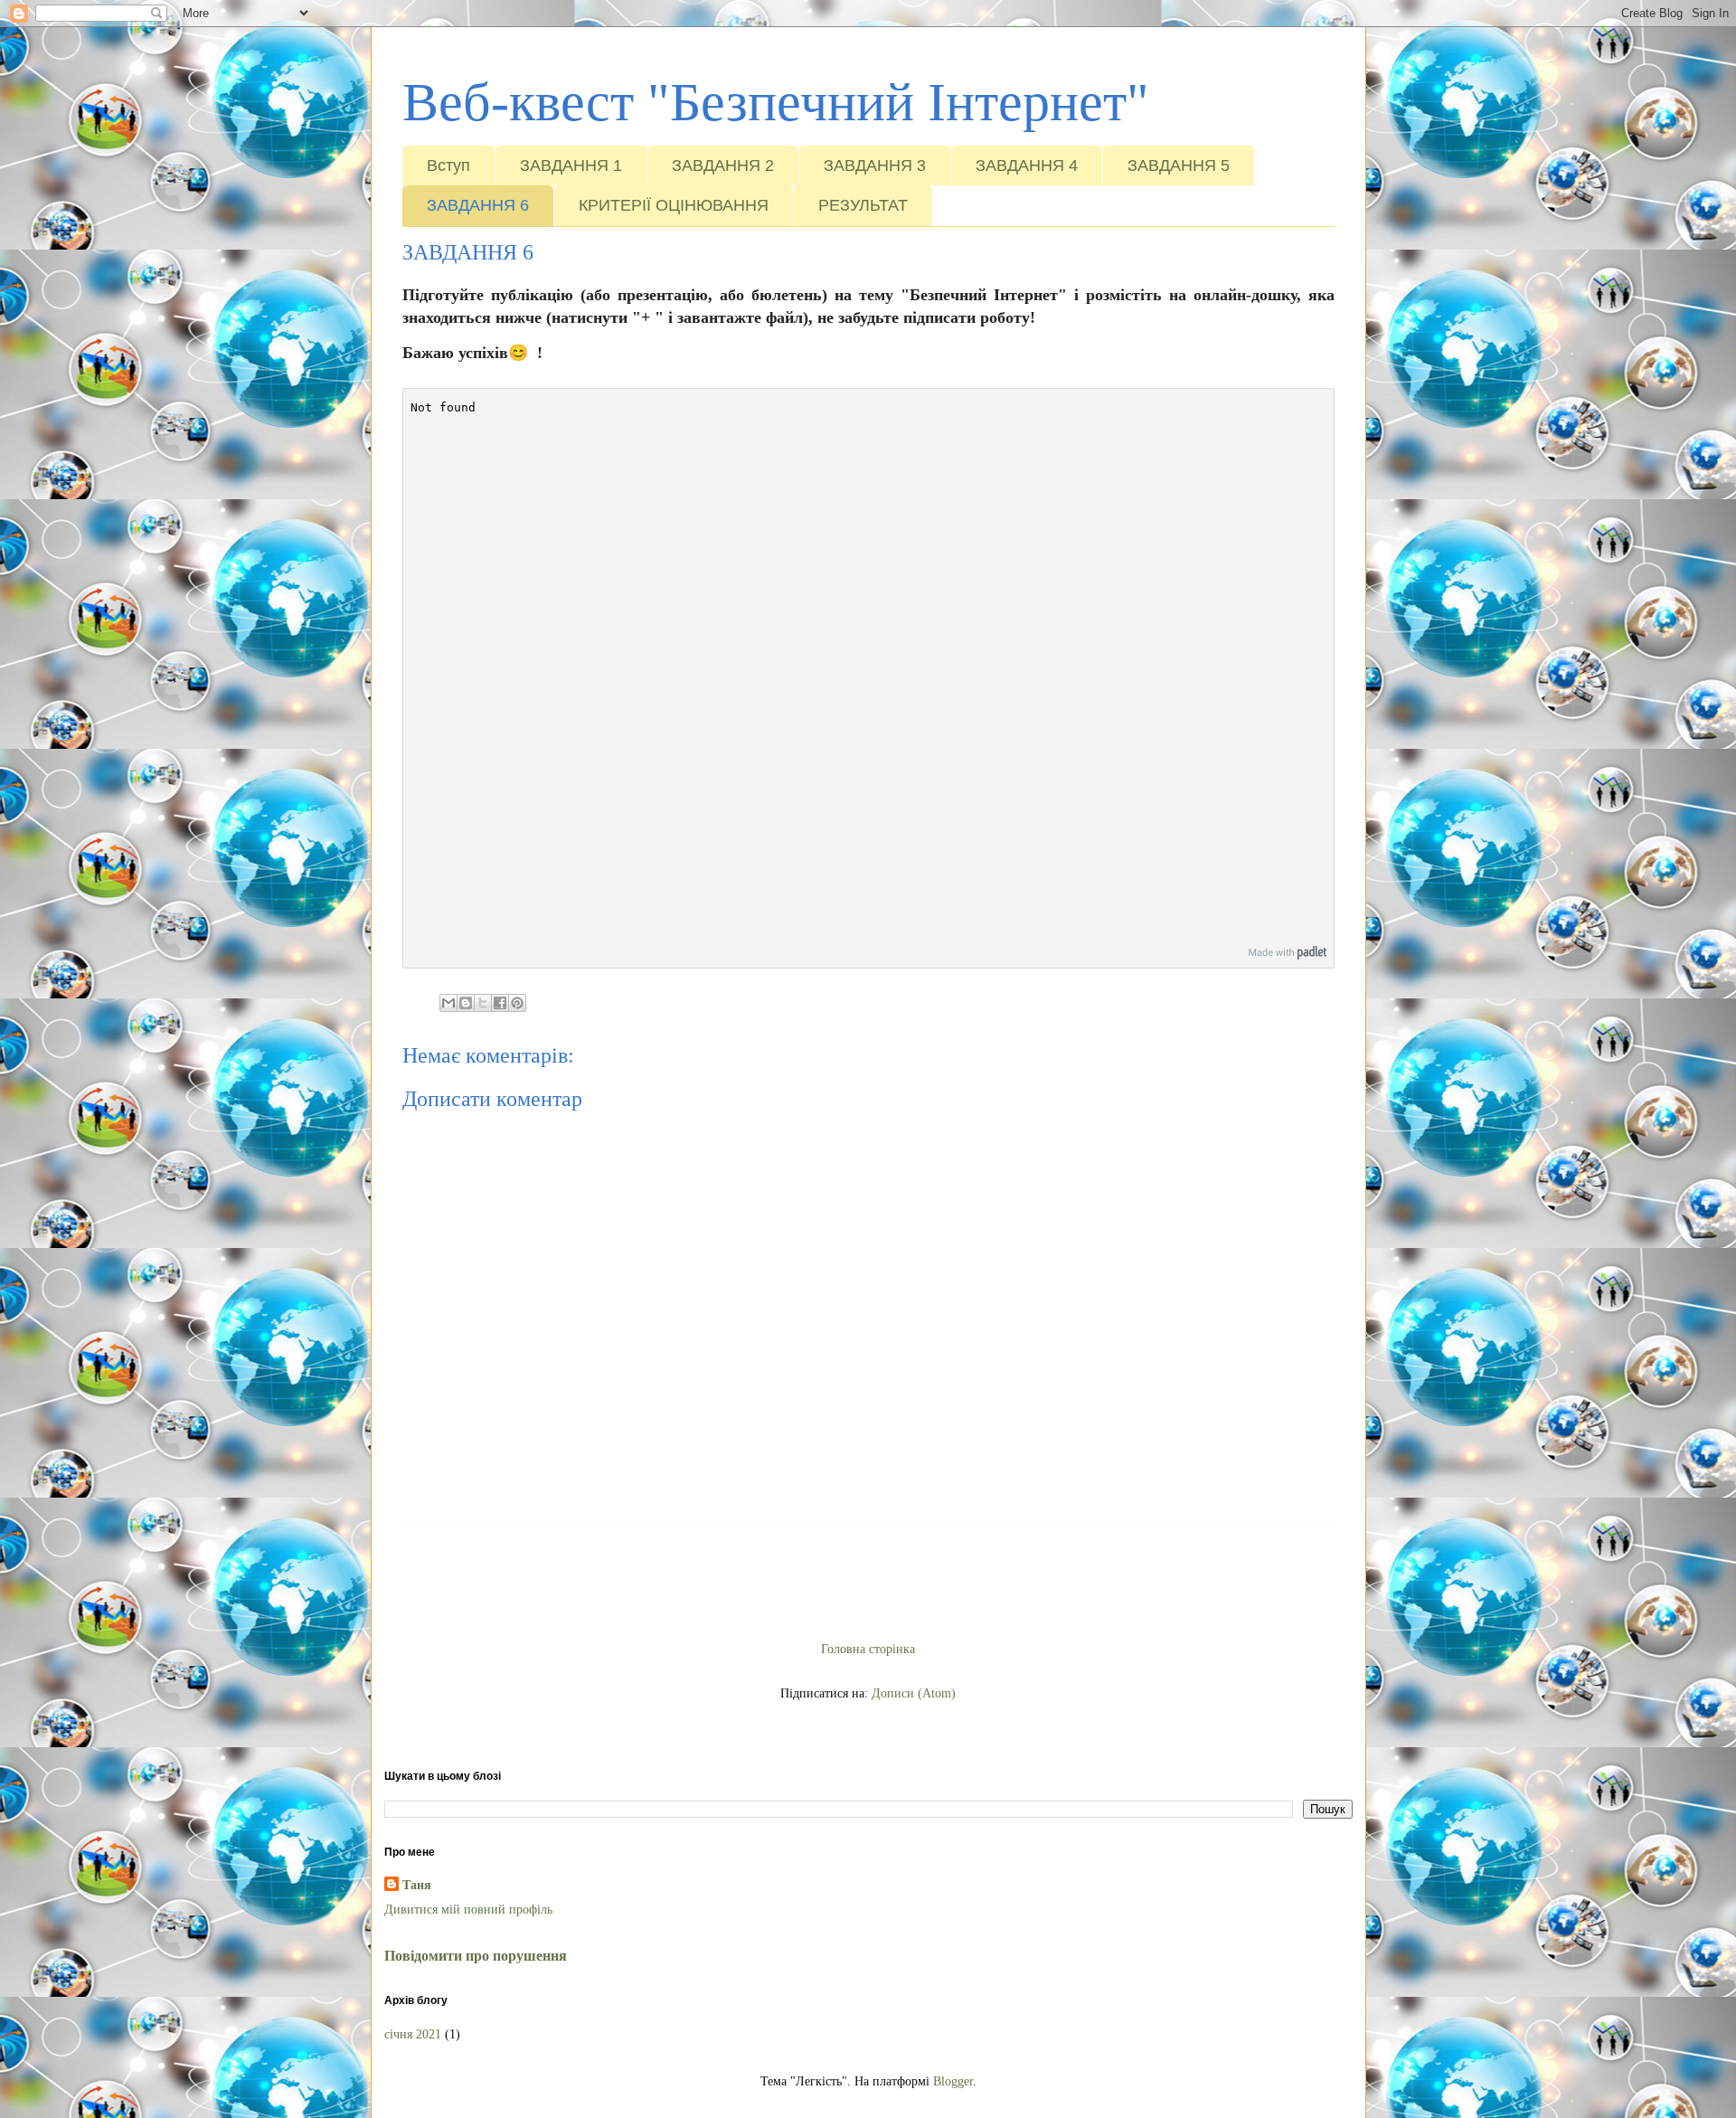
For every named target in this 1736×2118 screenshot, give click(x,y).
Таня (417, 1885)
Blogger (953, 2081)
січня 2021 (413, 2034)
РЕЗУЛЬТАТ (863, 205)
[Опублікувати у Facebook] (500, 1003)
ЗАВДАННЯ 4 (1027, 165)
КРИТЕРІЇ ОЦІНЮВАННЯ (674, 205)
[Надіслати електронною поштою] (448, 1003)
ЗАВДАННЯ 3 (875, 165)
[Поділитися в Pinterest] (517, 1003)
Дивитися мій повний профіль (468, 1910)
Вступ (448, 165)
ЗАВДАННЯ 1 (571, 165)
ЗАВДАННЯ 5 (1179, 165)
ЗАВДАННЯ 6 (478, 205)
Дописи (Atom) (914, 1693)
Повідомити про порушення (476, 1956)
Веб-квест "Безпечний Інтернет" (776, 102)
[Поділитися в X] (483, 1003)
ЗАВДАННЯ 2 (723, 165)
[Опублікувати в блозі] (466, 1003)
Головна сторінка (868, 1649)
